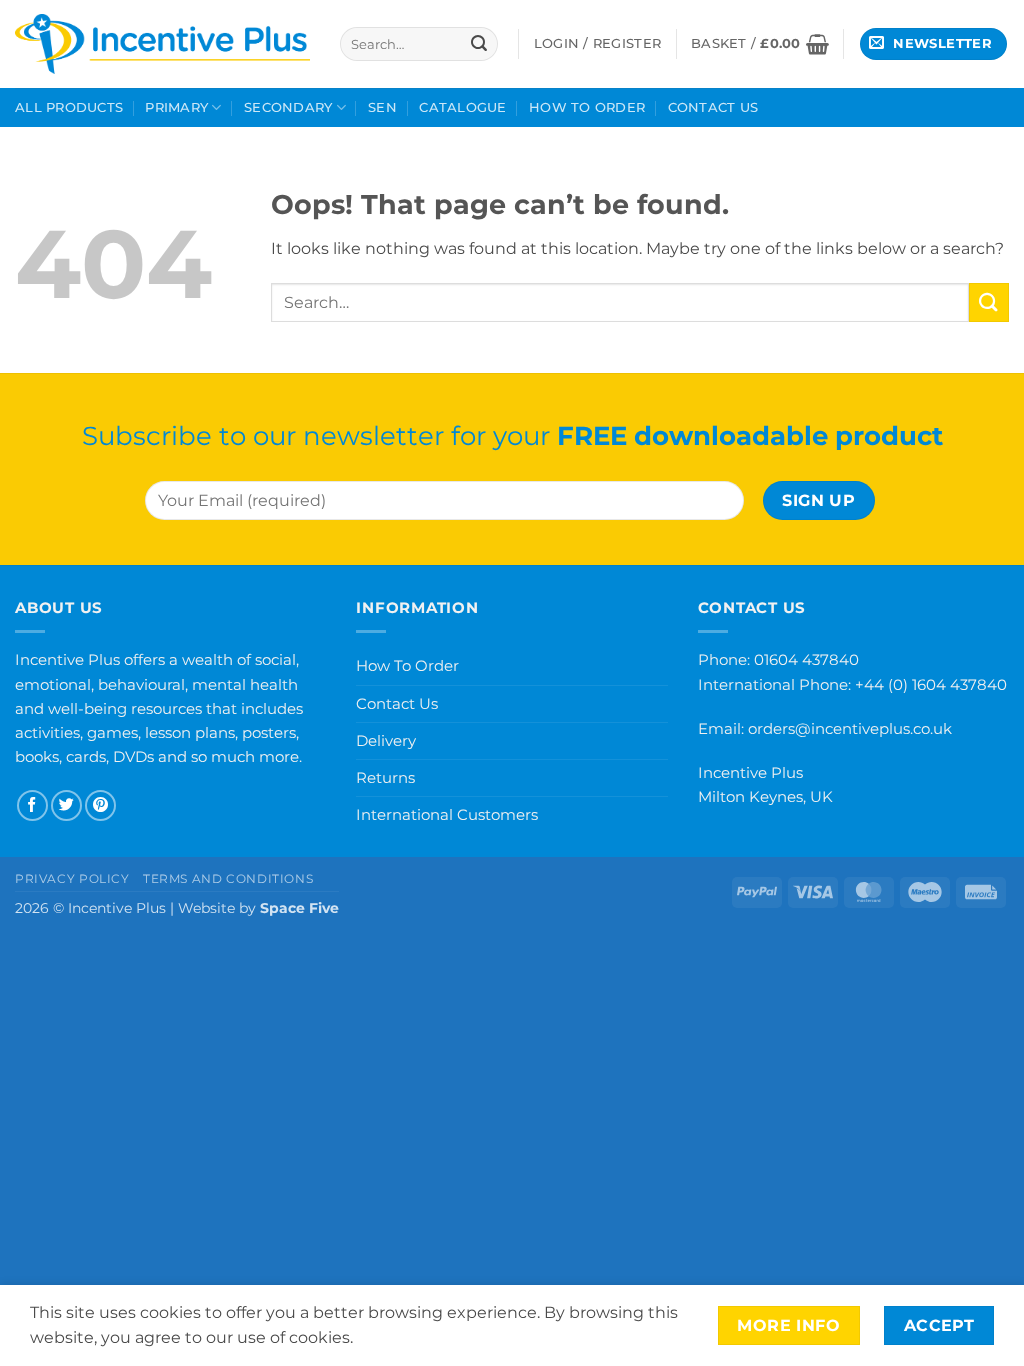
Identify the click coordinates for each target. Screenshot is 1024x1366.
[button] (760, 44)
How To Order (587, 107)
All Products (69, 107)
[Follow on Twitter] (66, 805)
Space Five (299, 908)
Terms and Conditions (228, 878)
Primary (176, 107)
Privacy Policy (72, 878)
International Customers (447, 814)
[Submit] (479, 44)
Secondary (288, 107)
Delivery (386, 740)
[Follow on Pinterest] (100, 805)
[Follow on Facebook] (32, 805)
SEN (382, 107)
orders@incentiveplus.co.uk (850, 728)
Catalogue (462, 107)
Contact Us (713, 107)
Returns (385, 777)
